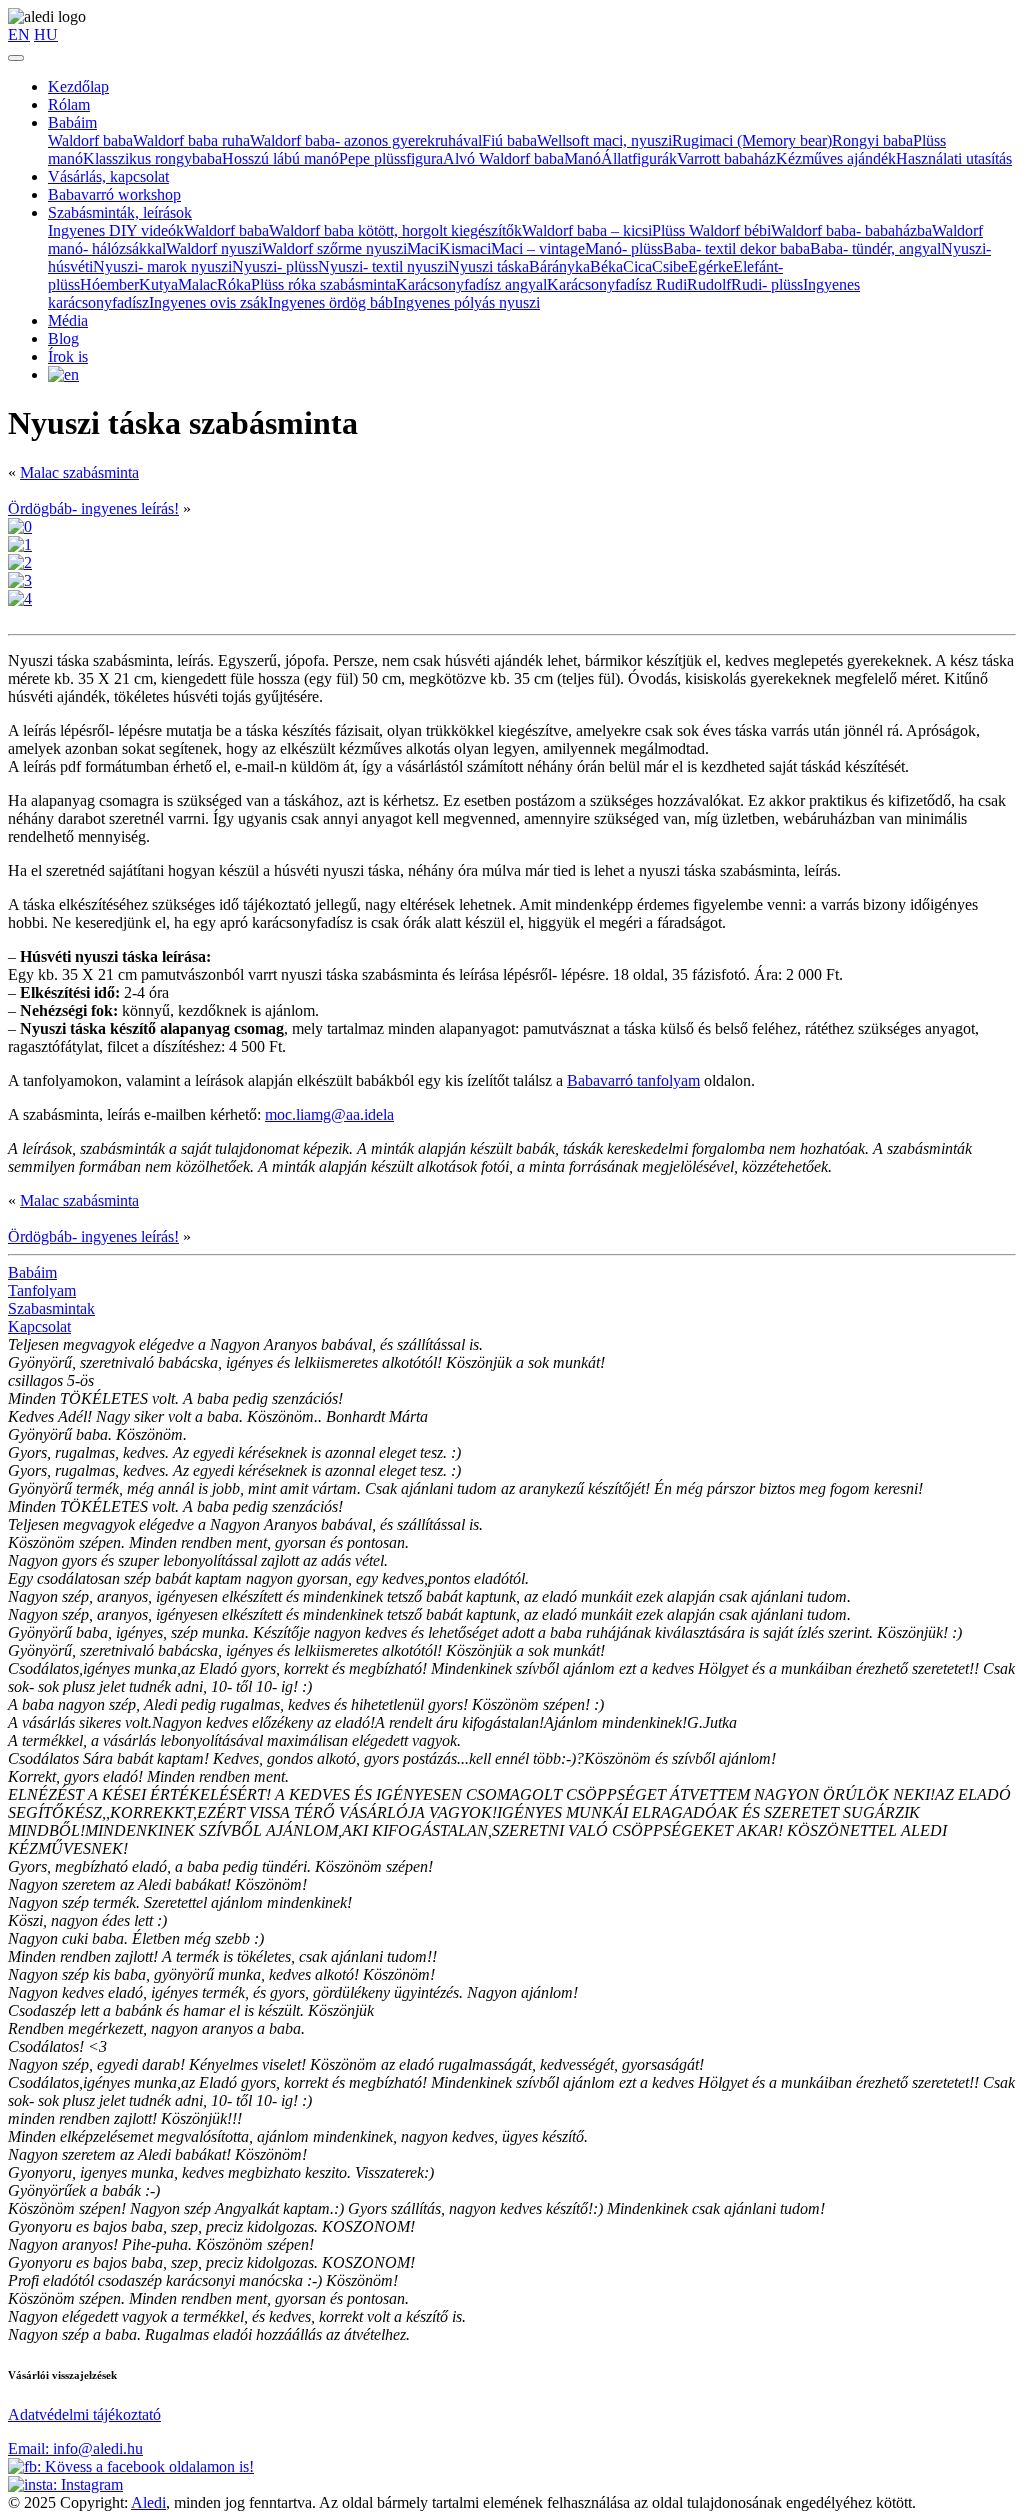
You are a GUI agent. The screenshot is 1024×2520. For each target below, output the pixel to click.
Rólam (69, 104)
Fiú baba (509, 140)
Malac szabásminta (79, 472)
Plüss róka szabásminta (323, 284)
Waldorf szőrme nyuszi (334, 248)
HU (46, 34)
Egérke (710, 266)
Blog (63, 338)
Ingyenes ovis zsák (208, 302)
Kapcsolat (39, 1326)
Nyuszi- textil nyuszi (383, 266)
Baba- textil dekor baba (736, 248)
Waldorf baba (90, 140)
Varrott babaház (726, 158)
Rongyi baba (872, 140)
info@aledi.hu (75, 2448)
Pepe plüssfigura (391, 158)
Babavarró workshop (114, 194)
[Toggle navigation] (16, 58)
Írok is (68, 356)
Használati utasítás (954, 158)
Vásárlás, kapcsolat (108, 176)
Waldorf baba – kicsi (587, 230)
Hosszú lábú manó (280, 158)
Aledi (148, 2502)
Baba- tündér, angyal (875, 248)
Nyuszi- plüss (275, 266)
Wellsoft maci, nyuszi (604, 140)
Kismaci (465, 248)
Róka (234, 284)
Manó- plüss (624, 248)
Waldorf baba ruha (191, 140)
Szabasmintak (51, 1308)
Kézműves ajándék (836, 158)
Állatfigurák (639, 158)
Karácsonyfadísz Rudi (617, 284)
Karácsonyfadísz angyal (471, 284)
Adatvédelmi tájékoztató (84, 2414)
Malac (197, 284)
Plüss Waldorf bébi (711, 230)
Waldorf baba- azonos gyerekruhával (366, 140)
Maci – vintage (538, 248)
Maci (423, 248)
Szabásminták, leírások (120, 212)
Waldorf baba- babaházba (851, 230)
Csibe (670, 266)
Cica (637, 266)
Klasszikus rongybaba (152, 158)
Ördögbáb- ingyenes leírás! (93, 508)
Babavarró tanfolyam (633, 1080)
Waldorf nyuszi (214, 248)
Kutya (158, 284)
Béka (606, 266)
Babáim (72, 122)
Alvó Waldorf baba (503, 158)
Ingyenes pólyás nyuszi (466, 302)
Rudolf (709, 284)
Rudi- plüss (767, 284)
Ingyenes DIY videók (116, 230)
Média (68, 320)
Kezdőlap (78, 86)
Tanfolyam (42, 1290)
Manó (582, 158)
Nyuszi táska (488, 266)
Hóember (109, 284)
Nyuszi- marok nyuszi (162, 266)
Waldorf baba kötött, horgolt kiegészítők (395, 230)
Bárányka (559, 266)
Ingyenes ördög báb (330, 302)
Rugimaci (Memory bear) (752, 140)
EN (19, 34)
